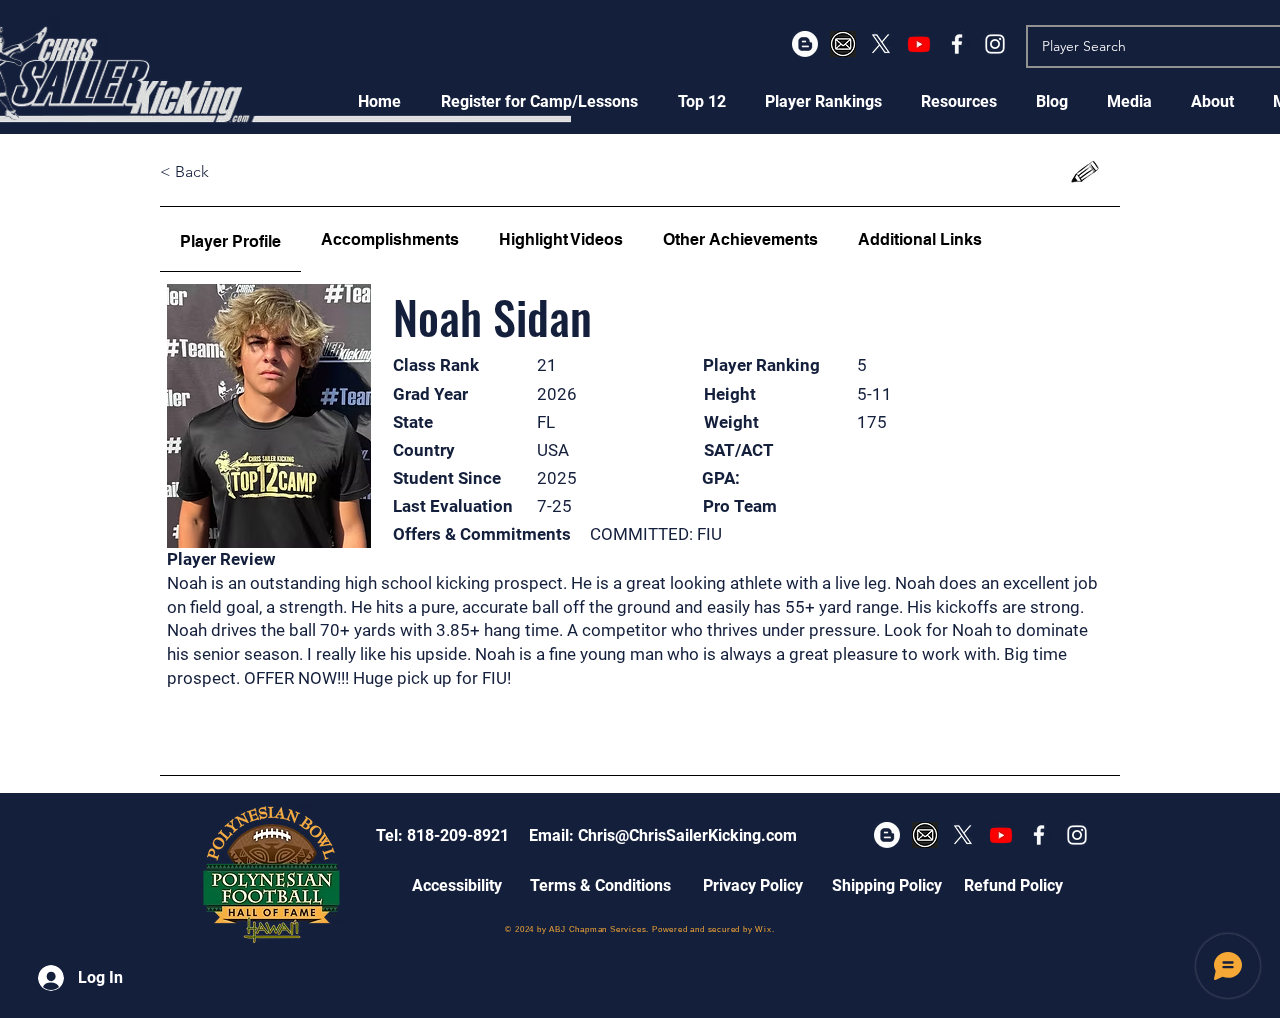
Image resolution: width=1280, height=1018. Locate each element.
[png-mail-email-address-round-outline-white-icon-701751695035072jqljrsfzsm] (843, 44)
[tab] (230, 239)
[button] (539, 101)
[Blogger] (805, 44)
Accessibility (457, 885)
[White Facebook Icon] (957, 44)
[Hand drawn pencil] (1085, 172)
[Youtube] (919, 44)
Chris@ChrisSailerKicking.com (687, 835)
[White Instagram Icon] (995, 44)
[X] (881, 44)
